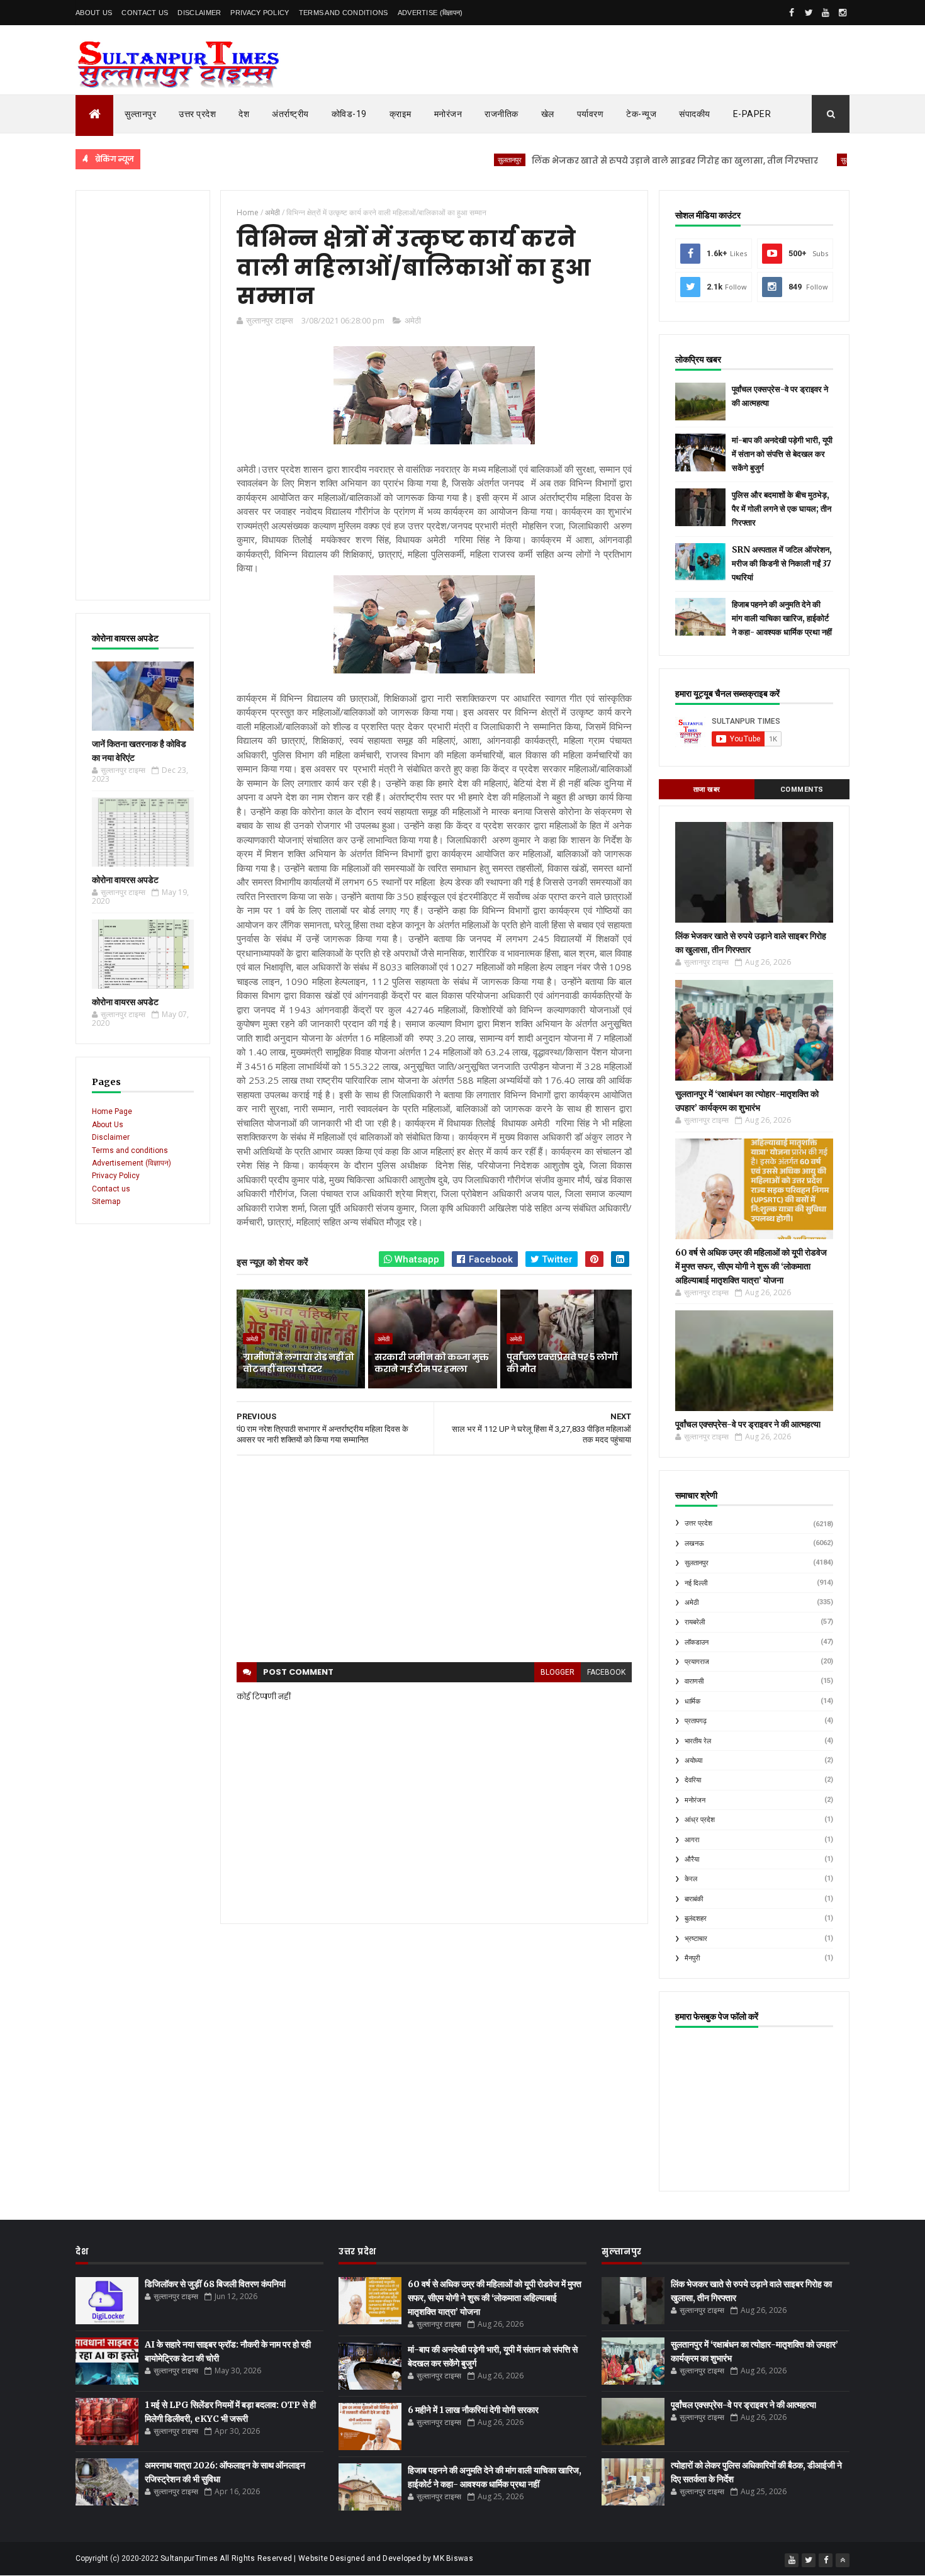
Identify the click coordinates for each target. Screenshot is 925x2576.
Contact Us (145, 13)
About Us (94, 13)
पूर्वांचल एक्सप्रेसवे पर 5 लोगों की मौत (562, 1363)
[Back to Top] (843, 2560)
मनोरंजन (448, 114)
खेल (548, 114)
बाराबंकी (694, 1899)
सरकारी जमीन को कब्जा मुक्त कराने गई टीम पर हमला (431, 1363)
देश (244, 114)
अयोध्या (693, 1761)
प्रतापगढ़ (696, 1721)
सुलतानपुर (449, 160)
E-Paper (752, 114)
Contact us (111, 1189)
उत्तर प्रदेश (197, 114)
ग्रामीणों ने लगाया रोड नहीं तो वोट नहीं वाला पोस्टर (298, 1363)
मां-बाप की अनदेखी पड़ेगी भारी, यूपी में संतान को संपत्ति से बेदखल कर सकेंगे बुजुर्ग (782, 454)
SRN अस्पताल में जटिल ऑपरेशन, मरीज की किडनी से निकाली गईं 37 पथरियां (782, 564)
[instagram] (843, 13)
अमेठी (413, 320)
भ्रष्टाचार (696, 1939)
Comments (802, 790)
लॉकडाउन (697, 1642)
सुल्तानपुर (140, 114)
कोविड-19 (349, 114)
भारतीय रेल (698, 1741)
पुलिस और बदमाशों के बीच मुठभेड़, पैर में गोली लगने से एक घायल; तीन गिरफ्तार (782, 509)
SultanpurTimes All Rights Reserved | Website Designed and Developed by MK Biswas (317, 2558)
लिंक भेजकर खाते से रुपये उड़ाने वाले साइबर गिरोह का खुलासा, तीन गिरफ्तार (614, 161)
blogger (558, 1672)
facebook (606, 1672)
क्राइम (401, 114)
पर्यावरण (591, 114)
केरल (691, 1879)
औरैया (692, 1859)
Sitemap (106, 1201)
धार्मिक (692, 1701)
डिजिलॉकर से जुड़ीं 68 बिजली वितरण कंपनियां (215, 2284)
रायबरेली (695, 1622)
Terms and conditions (344, 13)
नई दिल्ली (696, 1583)
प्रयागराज (697, 1662)
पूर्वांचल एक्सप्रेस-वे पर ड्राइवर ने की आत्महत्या (748, 1424)
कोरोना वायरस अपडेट (125, 880)
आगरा (692, 1840)
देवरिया (693, 1780)
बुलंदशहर (696, 1919)
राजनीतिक (502, 114)
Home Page (112, 1111)
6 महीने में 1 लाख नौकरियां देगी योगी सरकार (473, 2410)
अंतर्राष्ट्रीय (290, 114)
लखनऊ (694, 1544)
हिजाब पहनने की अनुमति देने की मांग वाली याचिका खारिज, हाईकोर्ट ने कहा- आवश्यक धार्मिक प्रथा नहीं (782, 618)
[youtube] (826, 13)
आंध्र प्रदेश (700, 1820)
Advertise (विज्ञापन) (430, 13)
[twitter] (809, 13)
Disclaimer (199, 13)
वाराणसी (694, 1681)
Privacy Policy (260, 13)
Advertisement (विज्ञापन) (132, 1163)
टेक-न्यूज (641, 114)
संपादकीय (695, 114)
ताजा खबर (707, 790)
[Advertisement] (143, 395)
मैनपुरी (692, 1958)
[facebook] (792, 13)
